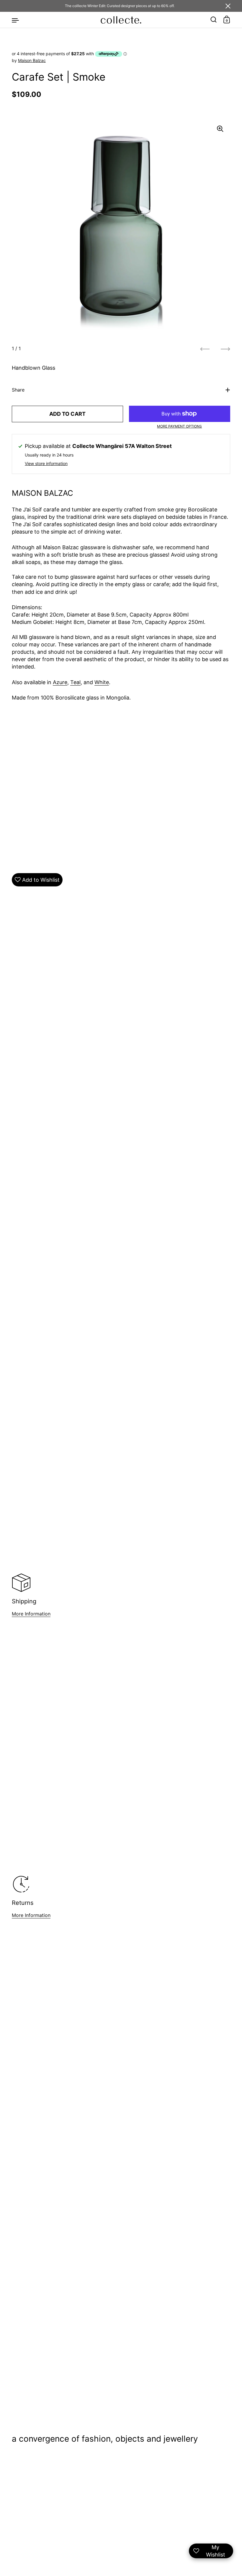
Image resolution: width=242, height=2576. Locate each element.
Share (18, 390)
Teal (75, 682)
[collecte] (121, 20)
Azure (60, 682)
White (102, 682)
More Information (31, 1614)
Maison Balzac (32, 60)
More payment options (179, 426)
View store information (46, 463)
